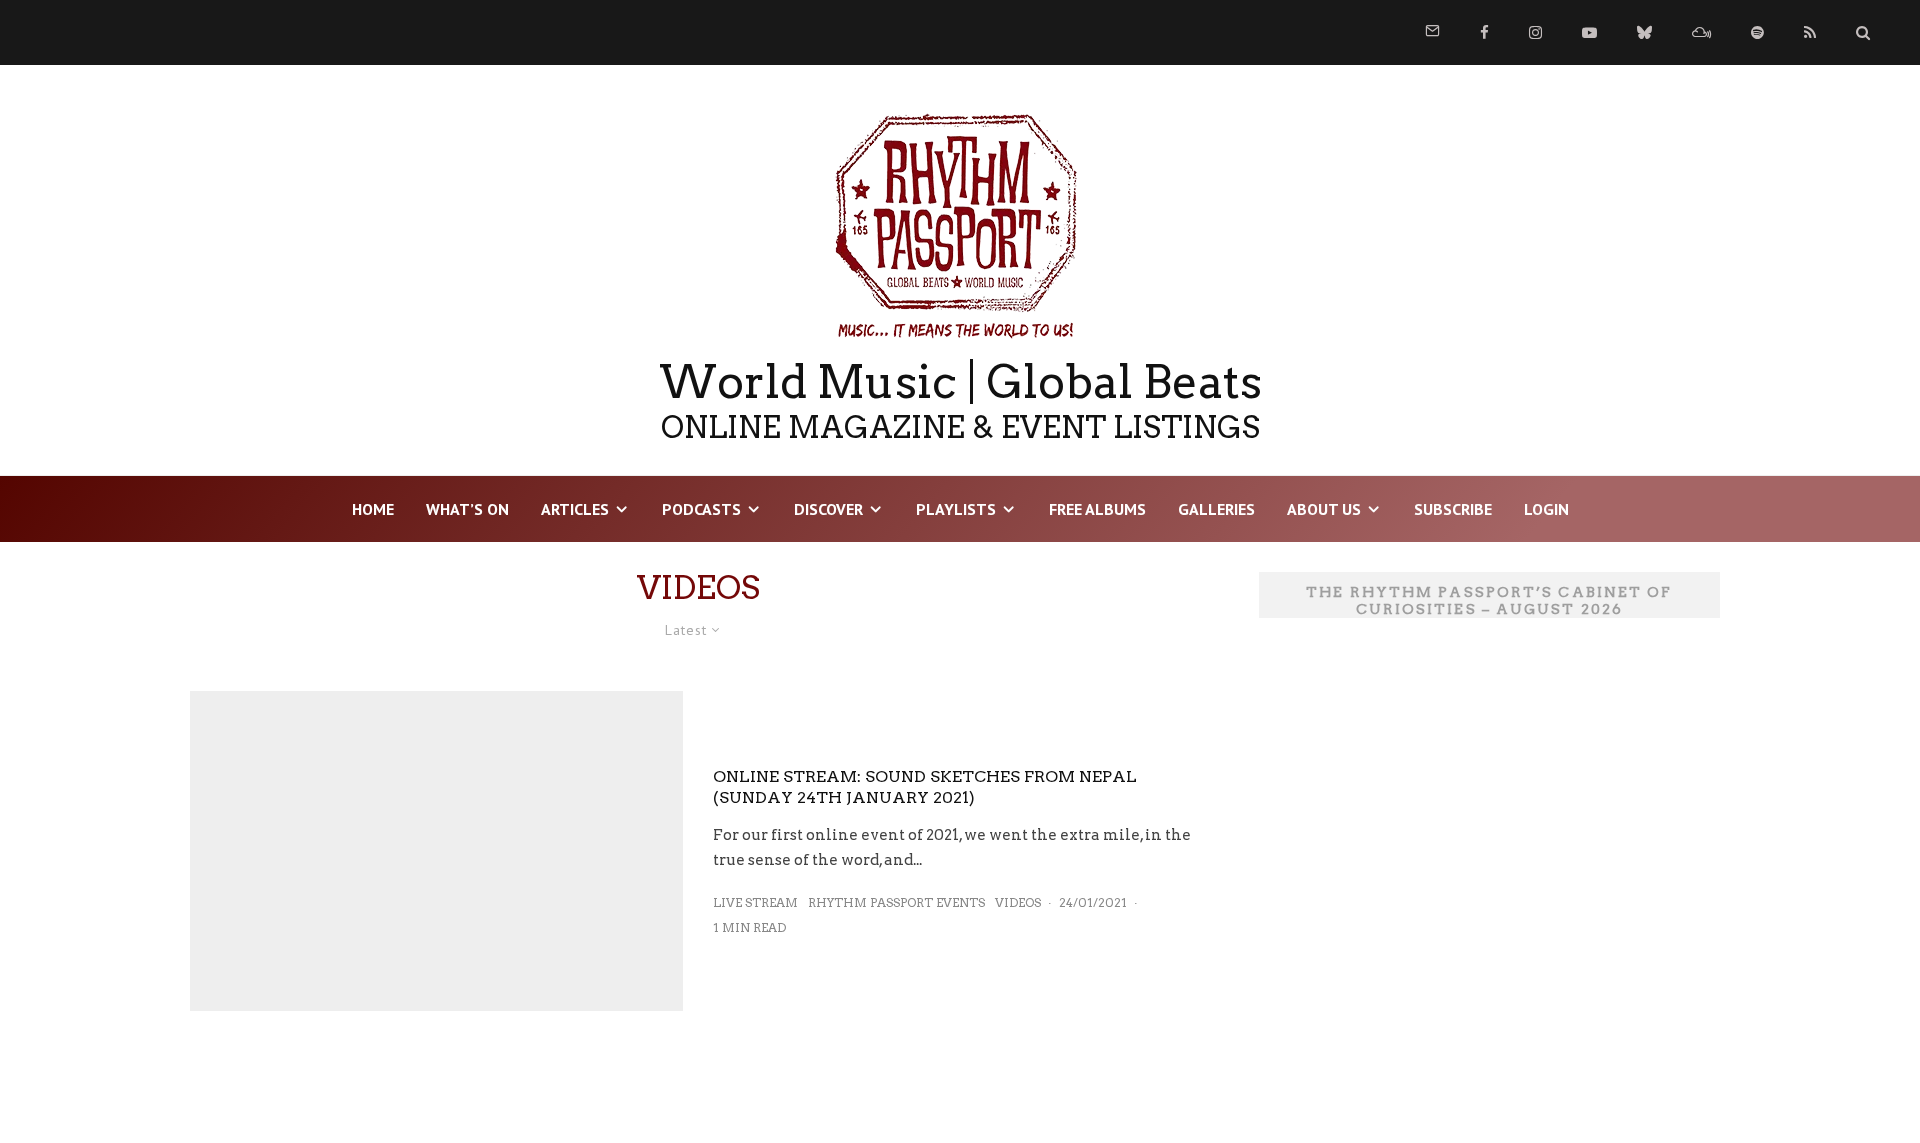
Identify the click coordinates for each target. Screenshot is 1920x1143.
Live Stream (755, 902)
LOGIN (1546, 509)
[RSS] (1810, 32)
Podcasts (701, 509)
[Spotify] (1757, 32)
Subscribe (1453, 509)
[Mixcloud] (1701, 32)
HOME (373, 509)
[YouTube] (1589, 32)
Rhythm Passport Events (896, 902)
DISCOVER (828, 509)
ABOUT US (1324, 509)
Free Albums (1097, 509)
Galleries (1216, 509)
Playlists (956, 509)
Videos (1018, 902)
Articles (575, 509)
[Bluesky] (1644, 32)
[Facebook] (1484, 32)
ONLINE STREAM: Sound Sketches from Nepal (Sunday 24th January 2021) (925, 787)
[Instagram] (1535, 32)
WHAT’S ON (467, 509)
